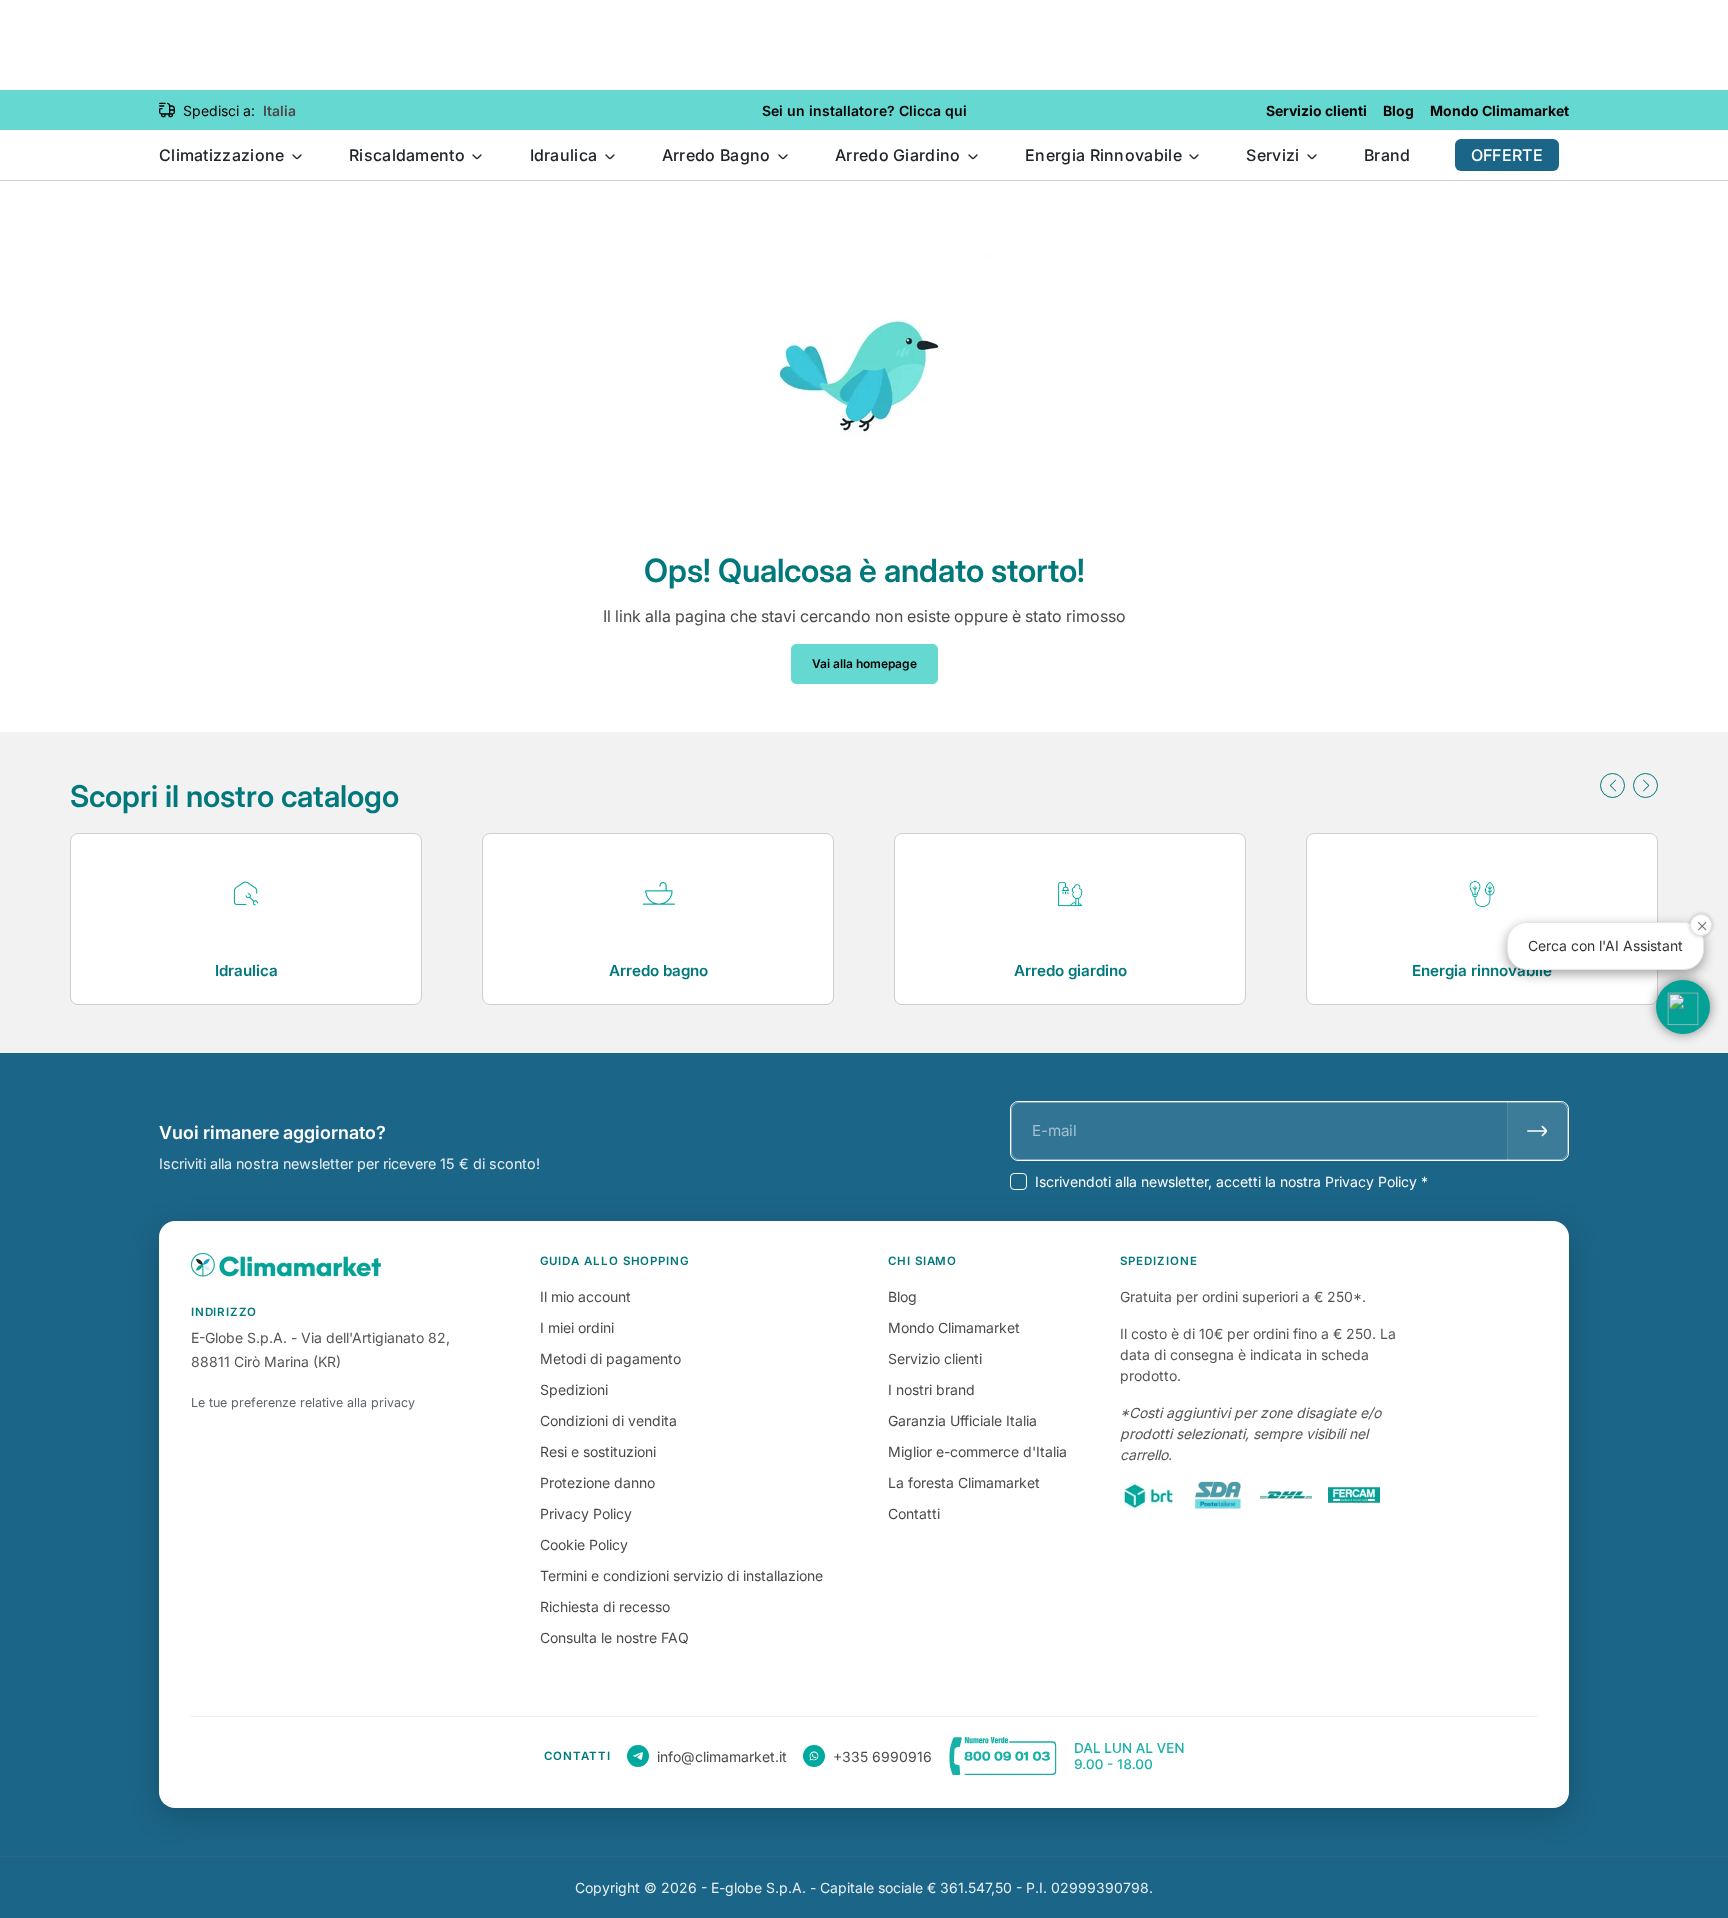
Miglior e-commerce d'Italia (977, 1451)
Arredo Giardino (900, 155)
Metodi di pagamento (610, 1358)
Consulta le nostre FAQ (614, 1637)
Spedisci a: (219, 110)
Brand (1387, 155)
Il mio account (585, 1296)
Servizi (1274, 155)
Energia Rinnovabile (1105, 155)
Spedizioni (574, 1389)
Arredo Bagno (718, 155)
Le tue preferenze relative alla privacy (303, 1402)
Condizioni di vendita (608, 1420)
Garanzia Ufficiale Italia (962, 1420)
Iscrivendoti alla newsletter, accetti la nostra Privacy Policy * (1231, 1181)
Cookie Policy (584, 1544)
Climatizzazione (224, 155)
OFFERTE (1507, 155)
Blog (902, 1296)
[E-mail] (1537, 1131)
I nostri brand (931, 1389)
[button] (1612, 785)
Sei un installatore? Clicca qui (864, 110)
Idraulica (566, 155)
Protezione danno (597, 1482)
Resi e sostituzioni (598, 1451)
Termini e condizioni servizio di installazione (681, 1575)
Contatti (914, 1513)
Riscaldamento (409, 155)
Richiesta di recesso (605, 1606)
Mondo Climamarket (954, 1327)
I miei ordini (577, 1327)
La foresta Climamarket (964, 1482)
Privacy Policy (586, 1513)
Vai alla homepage (864, 663)
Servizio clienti (935, 1358)
